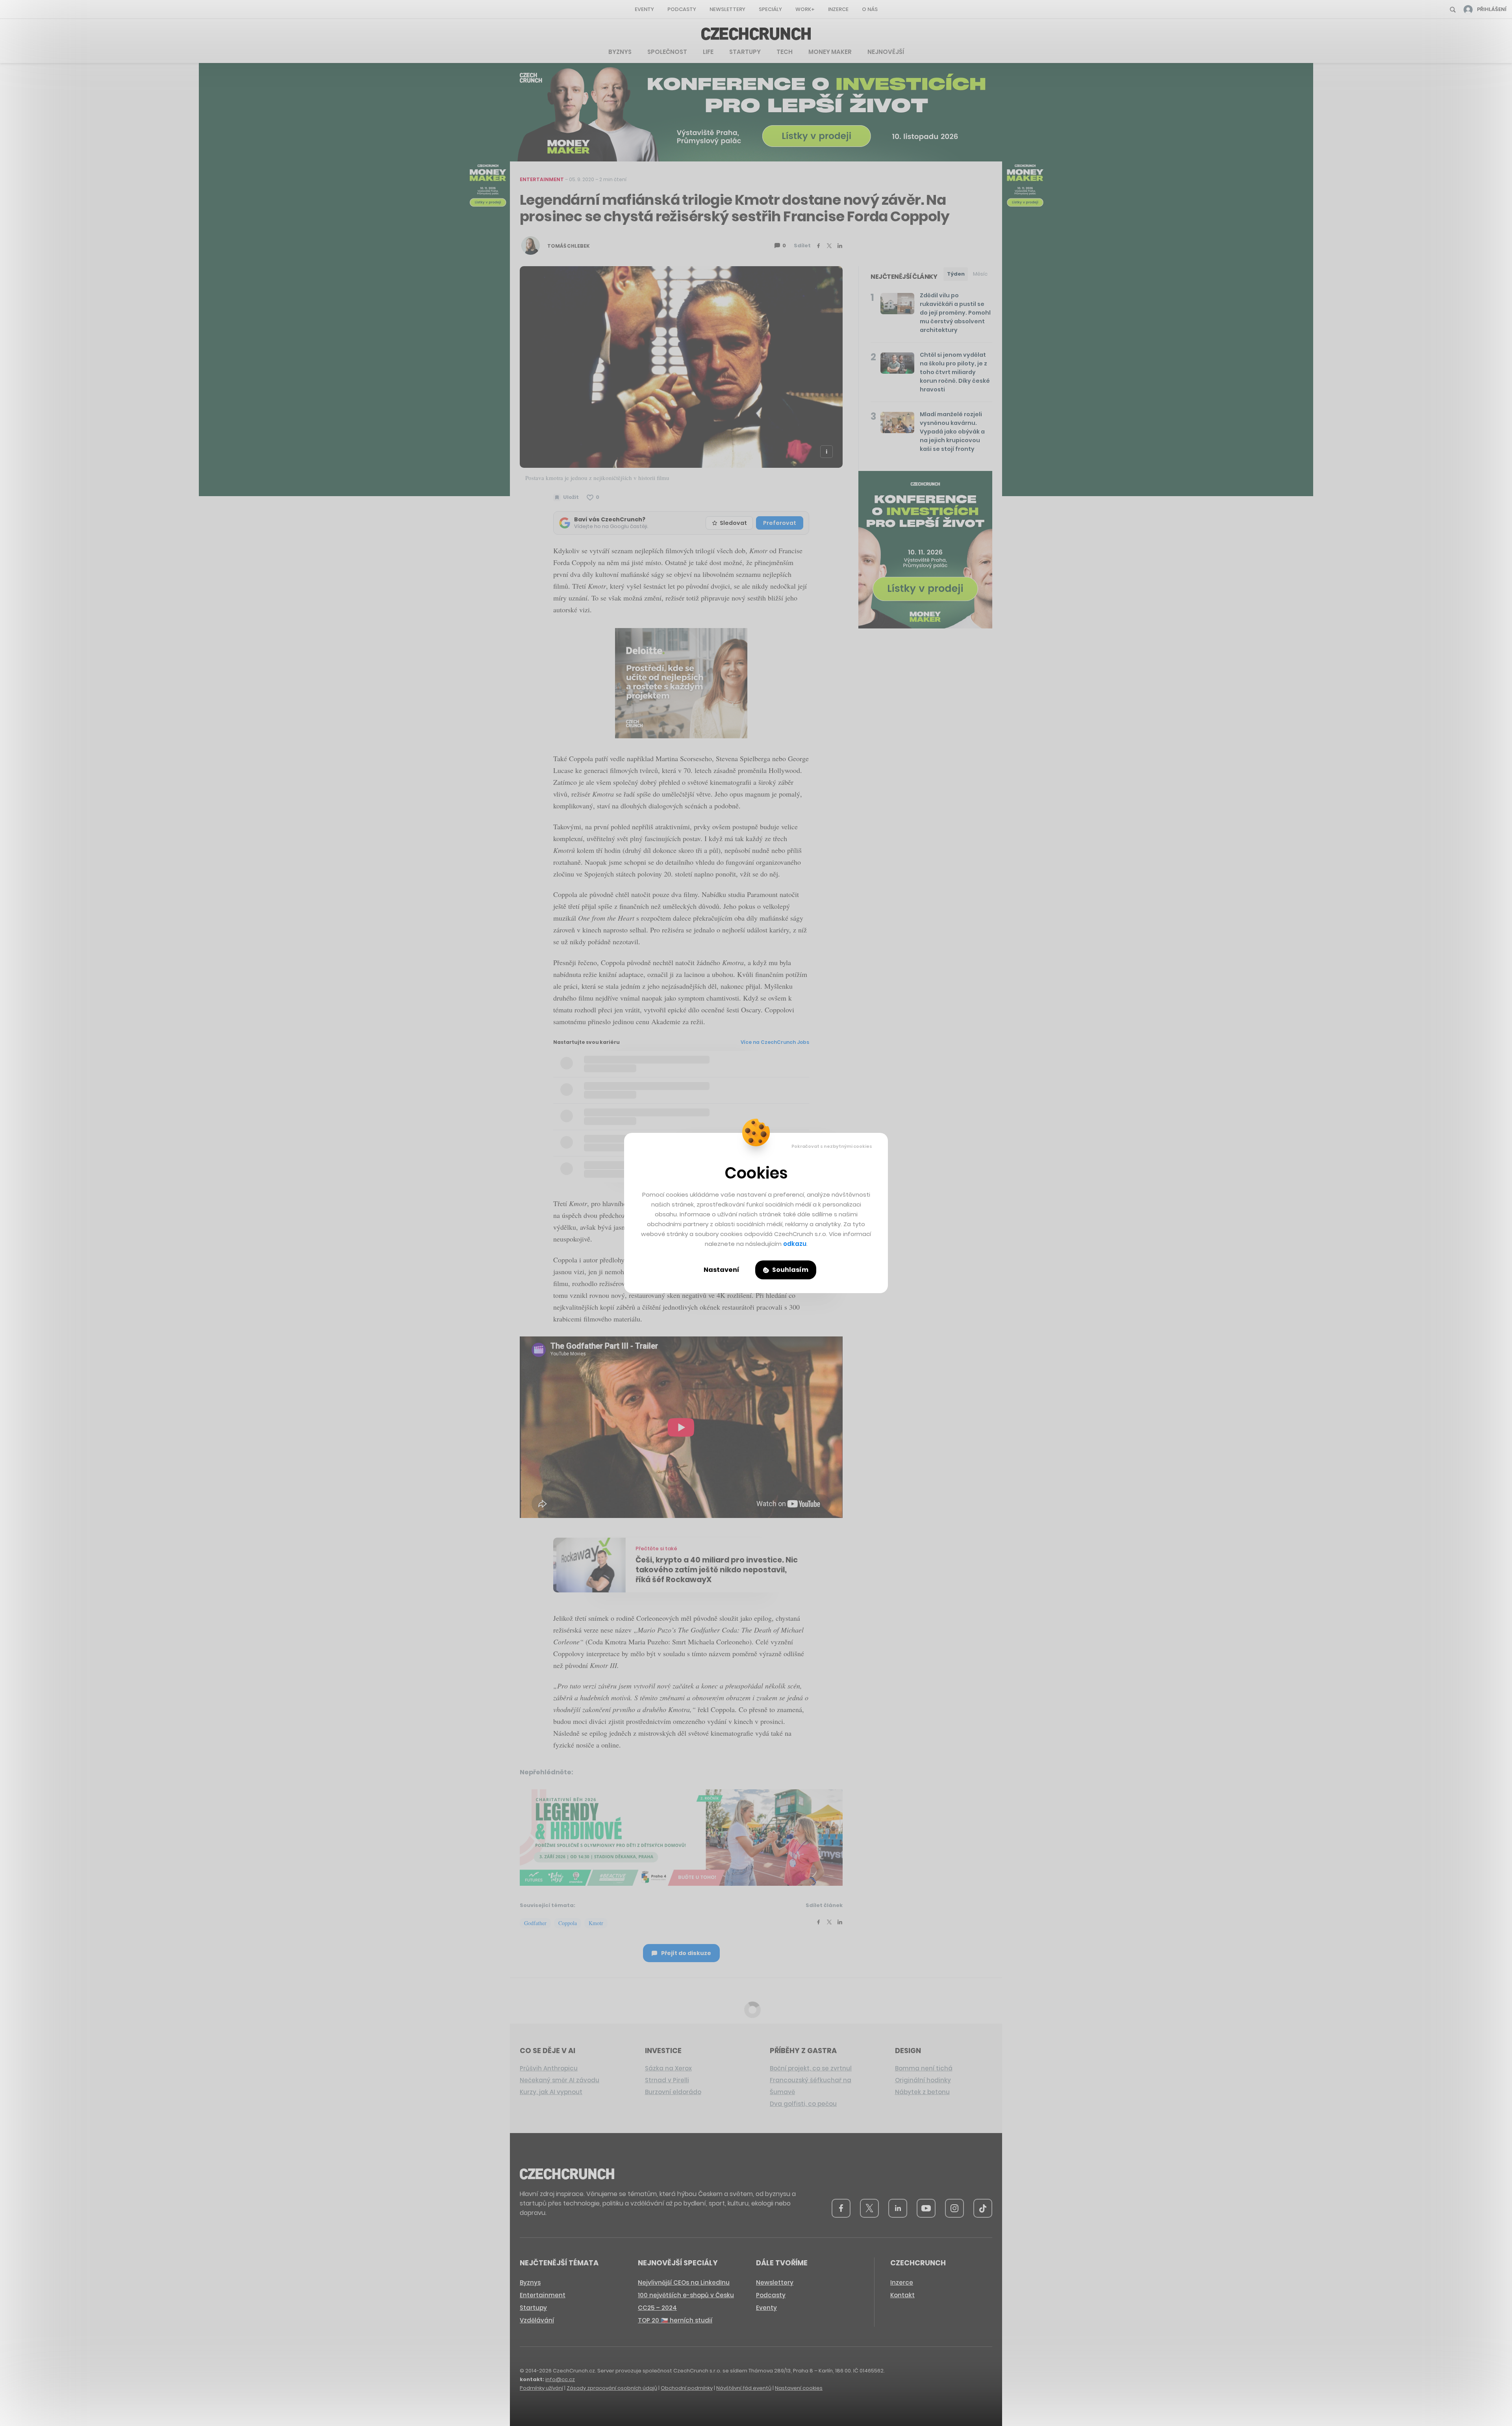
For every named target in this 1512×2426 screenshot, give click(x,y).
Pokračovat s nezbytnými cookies (832, 1146)
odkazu (795, 1244)
